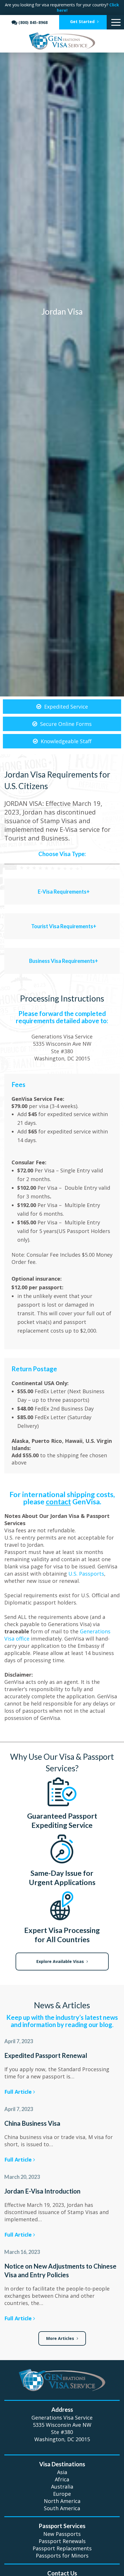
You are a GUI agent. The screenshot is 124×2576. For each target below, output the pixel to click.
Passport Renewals (62, 2541)
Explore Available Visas (61, 1961)
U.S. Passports (86, 1574)
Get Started (83, 22)
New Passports (62, 2534)
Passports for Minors (62, 2556)
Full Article (19, 2092)
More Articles (61, 2338)
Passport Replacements (62, 2548)
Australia (62, 2487)
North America (62, 2501)
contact (58, 1501)
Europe (62, 2494)
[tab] (62, 887)
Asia (62, 2472)
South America (62, 2508)
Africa (62, 2479)
